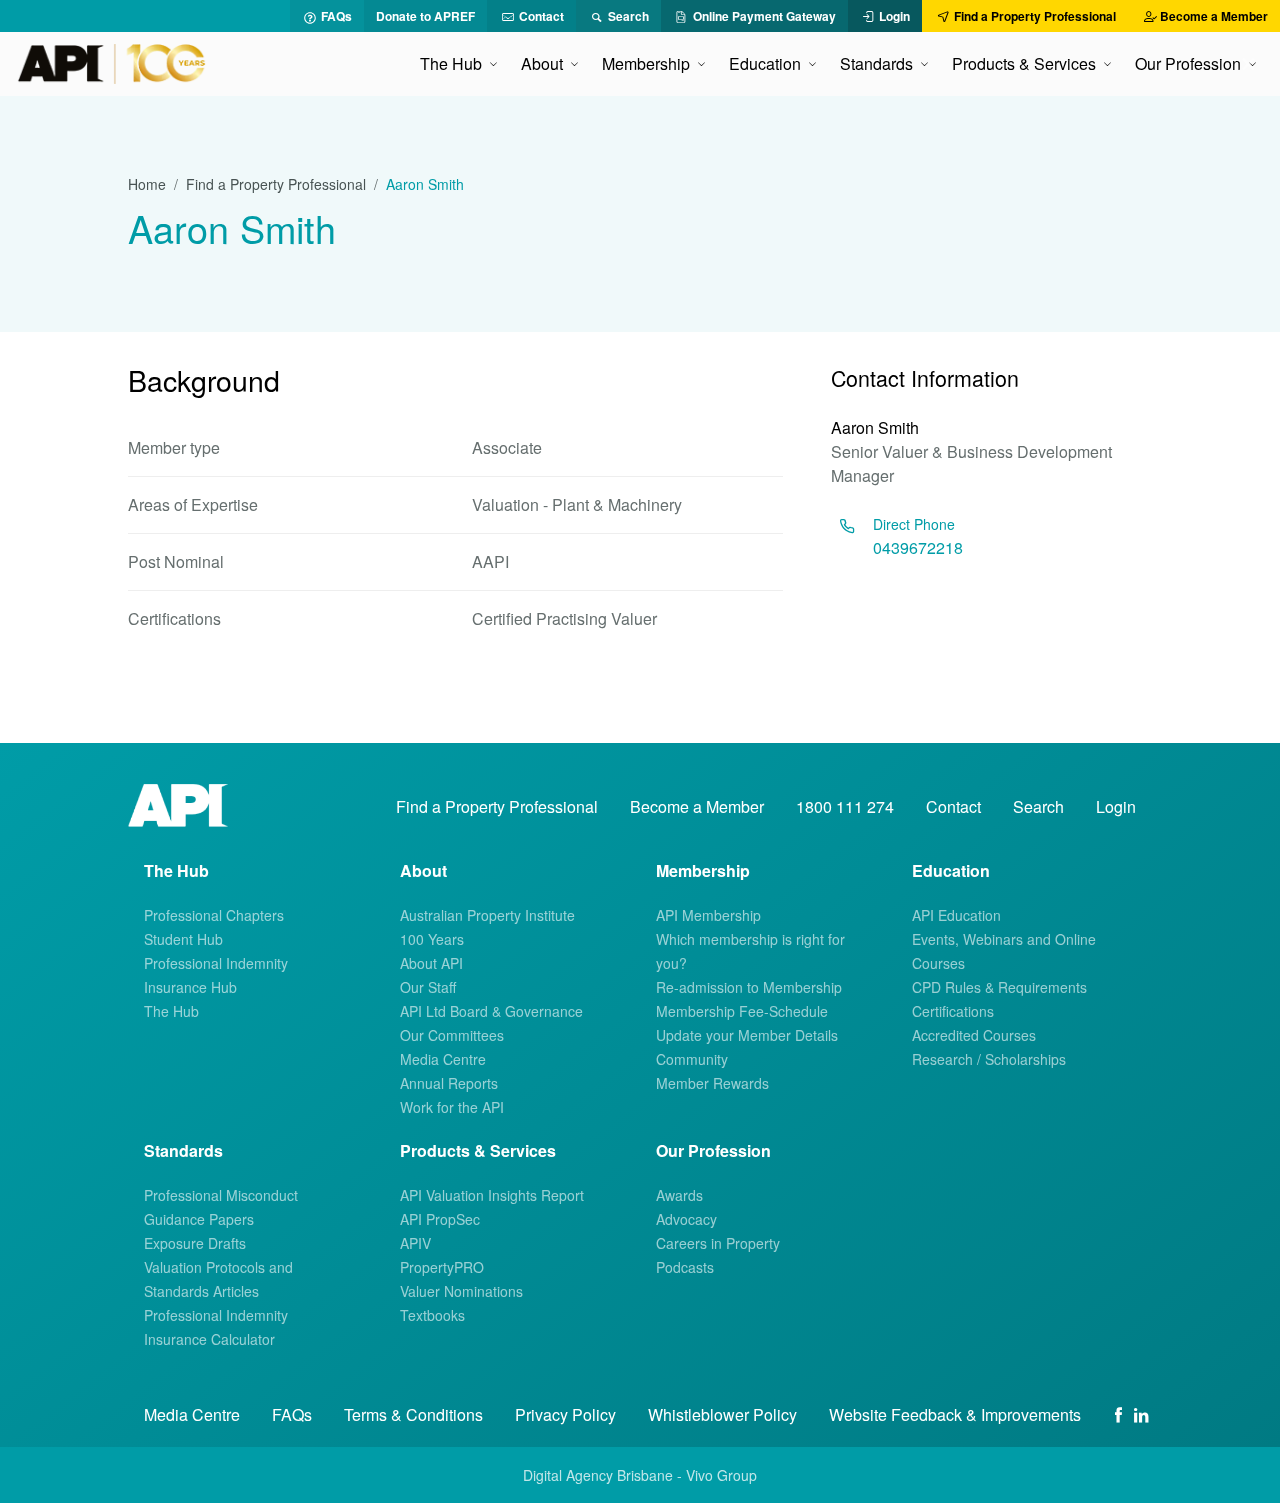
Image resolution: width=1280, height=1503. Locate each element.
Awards (679, 1195)
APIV (415, 1243)
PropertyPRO (442, 1267)
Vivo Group (721, 1475)
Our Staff (428, 987)
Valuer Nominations (461, 1291)
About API (431, 963)
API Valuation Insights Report (492, 1195)
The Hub (171, 1011)
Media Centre (443, 1059)
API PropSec (440, 1219)
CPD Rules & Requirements (999, 987)
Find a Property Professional (276, 184)
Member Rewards (712, 1083)
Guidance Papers (199, 1219)
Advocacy (686, 1219)
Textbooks (432, 1315)
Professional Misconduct (221, 1195)
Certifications (953, 1011)
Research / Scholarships (989, 1059)
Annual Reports (449, 1083)
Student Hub (183, 939)
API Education (956, 915)
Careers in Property (718, 1243)
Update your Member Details (747, 1035)
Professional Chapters (214, 915)
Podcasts (685, 1267)
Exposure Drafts (195, 1243)
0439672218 (918, 547)
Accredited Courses (974, 1035)
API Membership (708, 915)
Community (692, 1059)
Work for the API (452, 1107)
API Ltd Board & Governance (491, 1011)
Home (147, 184)
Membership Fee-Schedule (742, 1011)
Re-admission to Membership (749, 987)
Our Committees (452, 1035)
